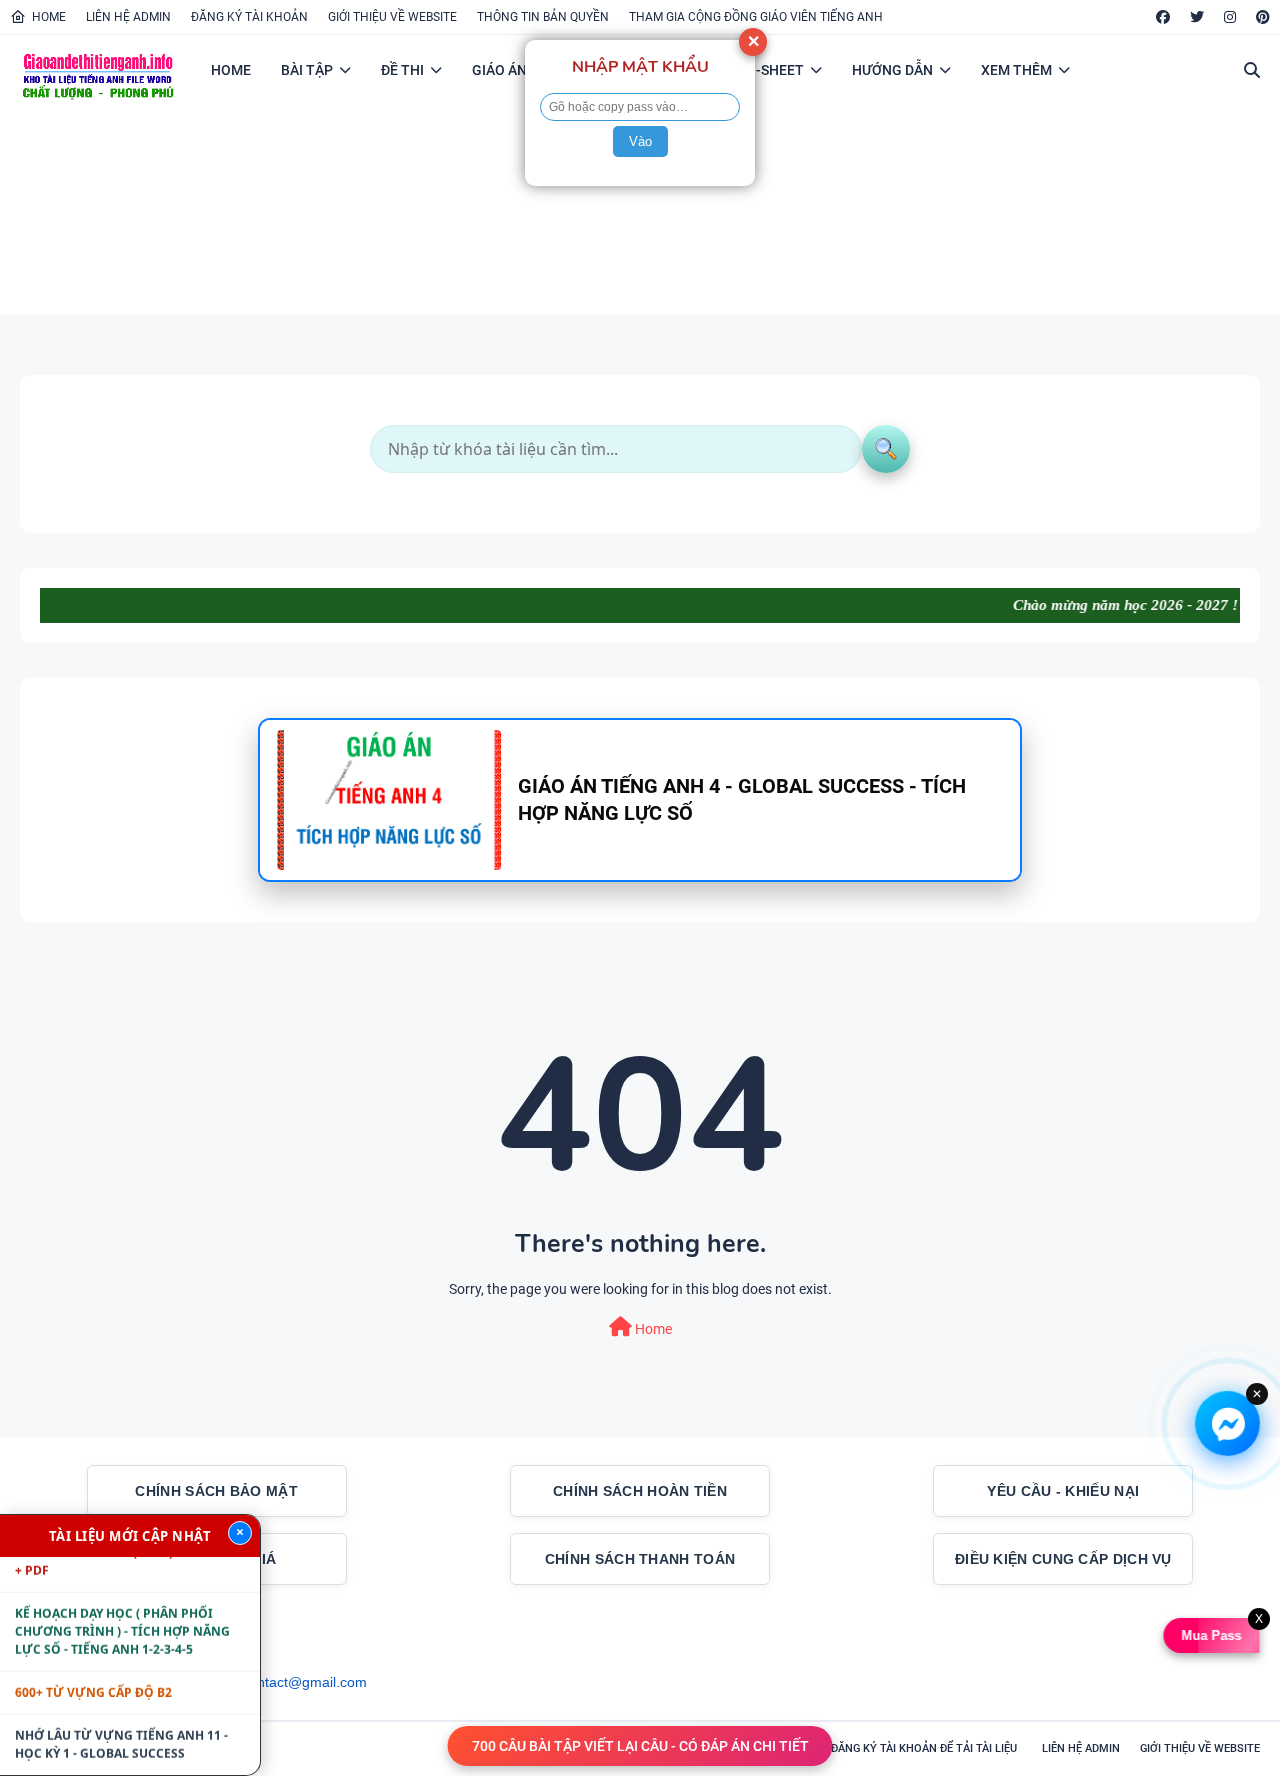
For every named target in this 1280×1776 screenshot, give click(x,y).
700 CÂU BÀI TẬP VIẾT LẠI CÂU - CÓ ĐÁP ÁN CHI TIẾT (640, 1746)
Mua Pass (1212, 1635)
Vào (640, 141)
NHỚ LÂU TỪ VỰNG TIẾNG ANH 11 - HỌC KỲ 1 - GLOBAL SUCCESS (121, 1723)
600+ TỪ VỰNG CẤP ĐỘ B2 (93, 1671)
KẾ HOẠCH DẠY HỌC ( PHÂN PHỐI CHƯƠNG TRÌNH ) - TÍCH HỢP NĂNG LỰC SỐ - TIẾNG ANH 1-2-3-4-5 (122, 1610)
